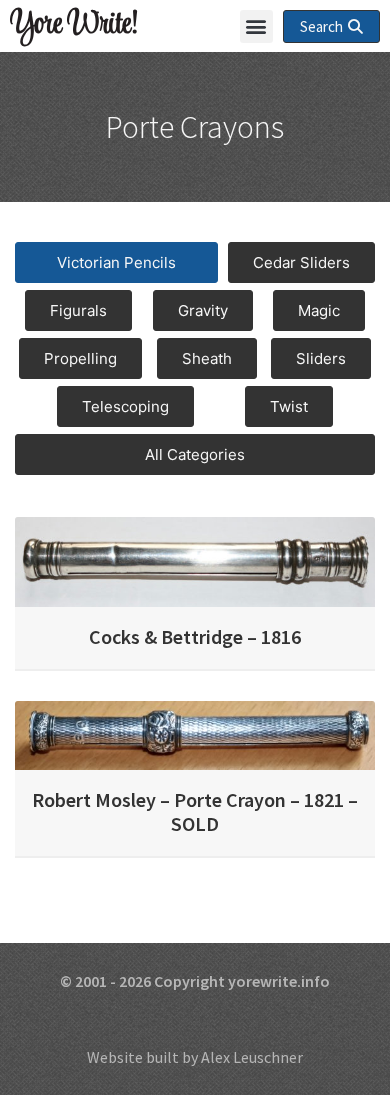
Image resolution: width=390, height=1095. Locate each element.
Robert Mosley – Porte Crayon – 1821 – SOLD (195, 811)
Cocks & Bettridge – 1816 (195, 636)
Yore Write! (73, 25)
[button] (256, 26)
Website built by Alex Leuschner (195, 1057)
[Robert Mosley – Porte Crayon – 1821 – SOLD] (195, 733)
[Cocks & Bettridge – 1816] (195, 560)
